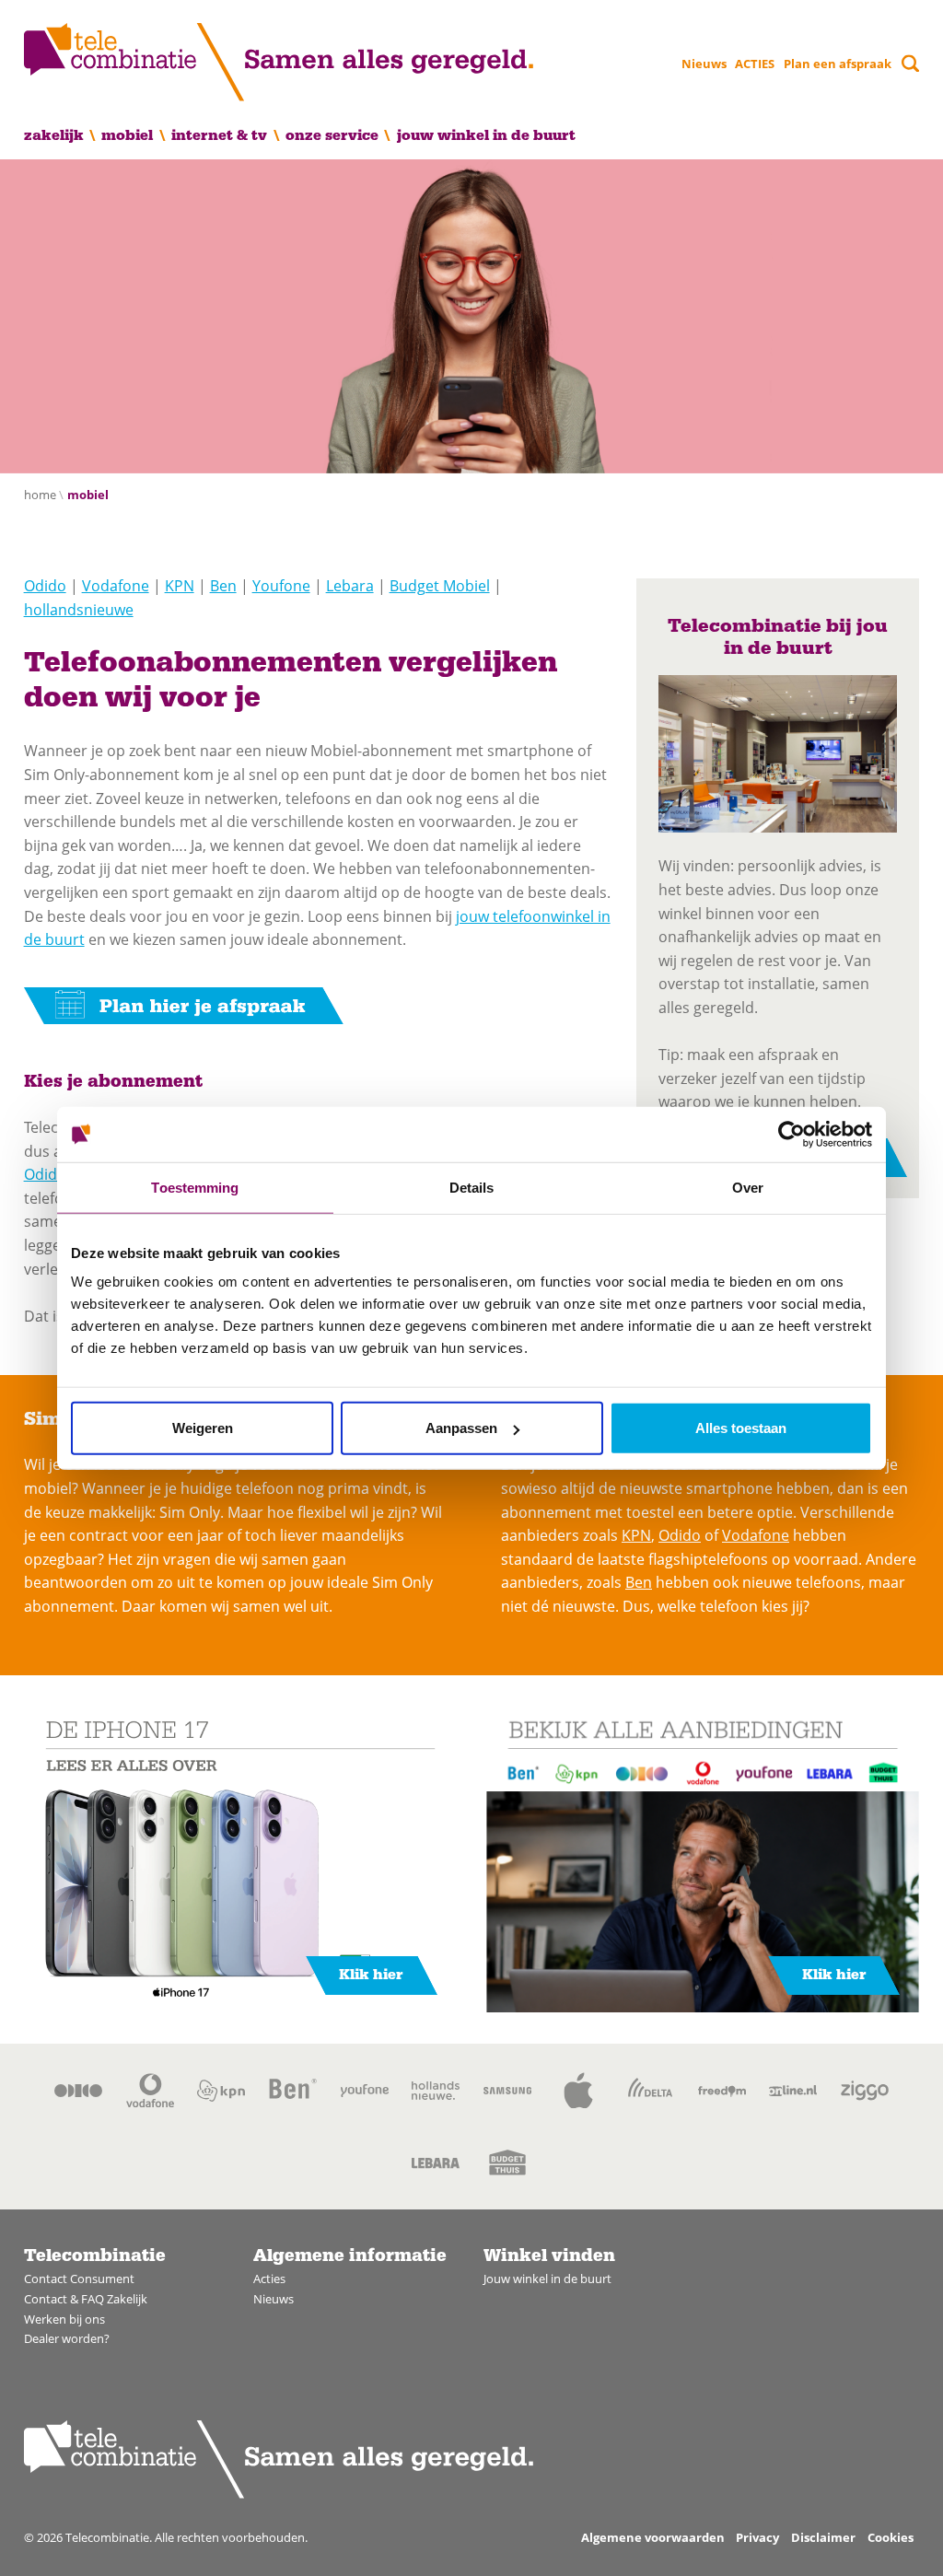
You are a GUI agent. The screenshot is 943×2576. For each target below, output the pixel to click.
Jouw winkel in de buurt (486, 135)
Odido (45, 586)
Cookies (891, 2537)
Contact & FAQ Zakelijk (86, 2299)
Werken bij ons (64, 2319)
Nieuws (704, 64)
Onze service (332, 135)
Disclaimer (823, 2537)
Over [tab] (748, 1187)
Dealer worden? (67, 2338)
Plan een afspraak (838, 64)
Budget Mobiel (440, 586)
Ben (223, 586)
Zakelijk (54, 135)
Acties (269, 2279)
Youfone (281, 586)
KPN (180, 586)
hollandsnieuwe (79, 610)
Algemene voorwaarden (653, 2537)
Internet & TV (219, 135)
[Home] (279, 62)
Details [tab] (472, 1187)
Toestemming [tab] (195, 1187)
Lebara (350, 586)
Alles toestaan (741, 1428)
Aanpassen (461, 1428)
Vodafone (116, 586)
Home (40, 495)
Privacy (757, 2537)
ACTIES (755, 64)
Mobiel (127, 135)
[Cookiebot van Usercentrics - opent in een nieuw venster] (792, 1134)
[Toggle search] (910, 63)
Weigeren (203, 1428)
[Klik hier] (240, 1859)
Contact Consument (79, 2279)
